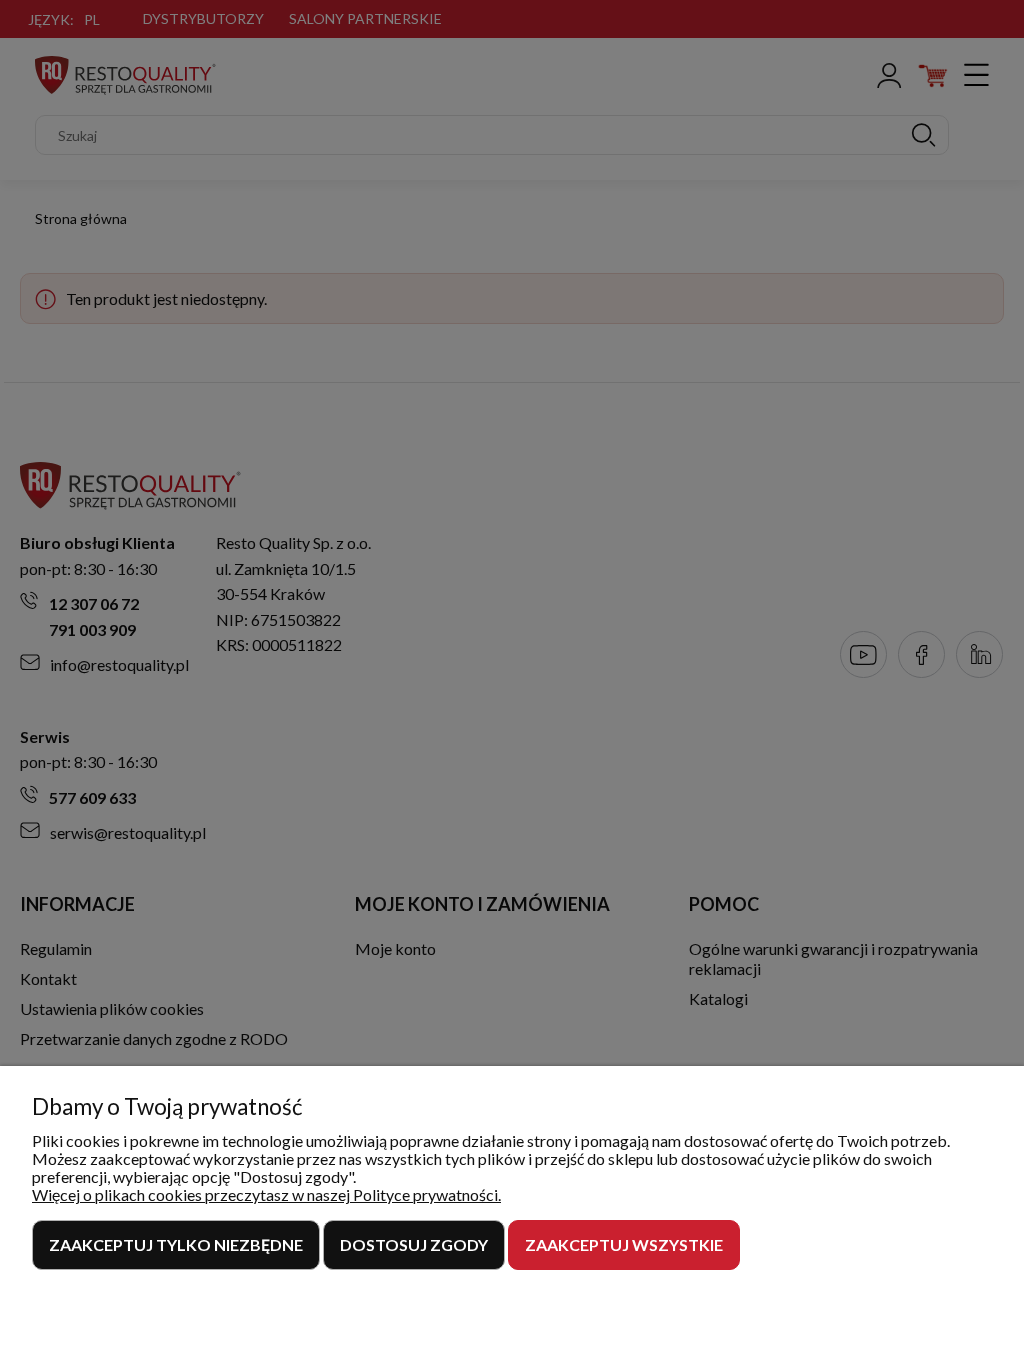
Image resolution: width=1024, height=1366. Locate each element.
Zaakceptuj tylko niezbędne (176, 1244)
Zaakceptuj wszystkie (624, 1244)
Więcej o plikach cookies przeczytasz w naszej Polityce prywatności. (266, 1194)
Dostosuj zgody (414, 1244)
